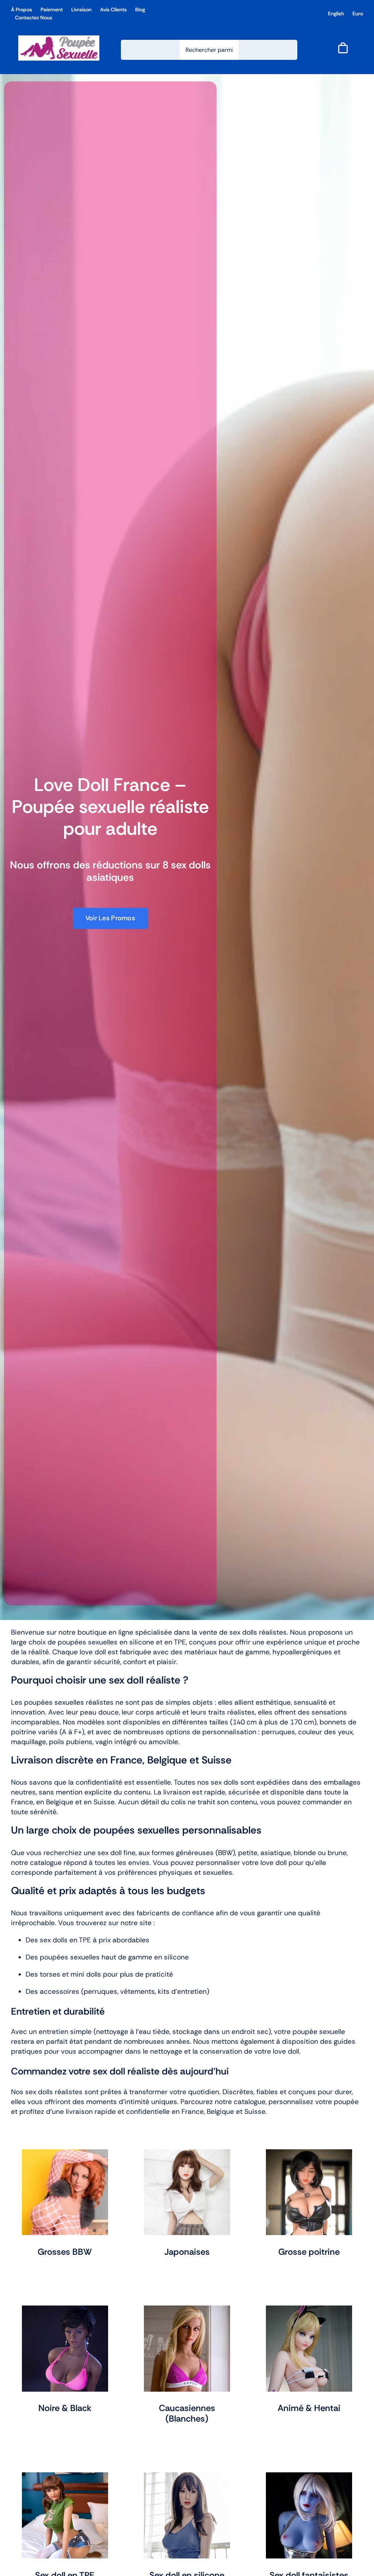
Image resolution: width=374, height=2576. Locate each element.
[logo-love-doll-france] (59, 39)
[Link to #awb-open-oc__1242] (343, 48)
